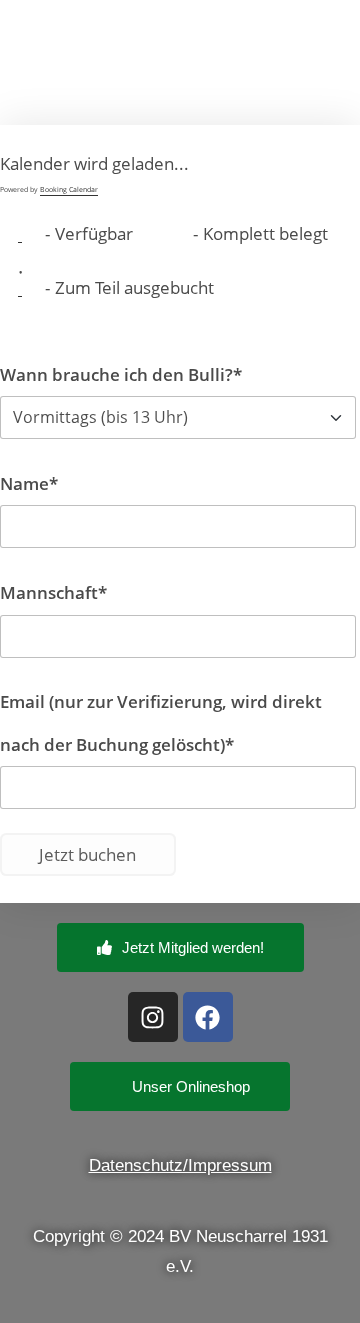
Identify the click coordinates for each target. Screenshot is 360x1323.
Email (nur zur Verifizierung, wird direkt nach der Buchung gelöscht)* (161, 723)
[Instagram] (153, 1017)
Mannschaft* (53, 592)
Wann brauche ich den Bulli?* (121, 374)
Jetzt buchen (87, 854)
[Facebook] (208, 1017)
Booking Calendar (69, 189)
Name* (29, 483)
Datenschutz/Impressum (180, 1165)
